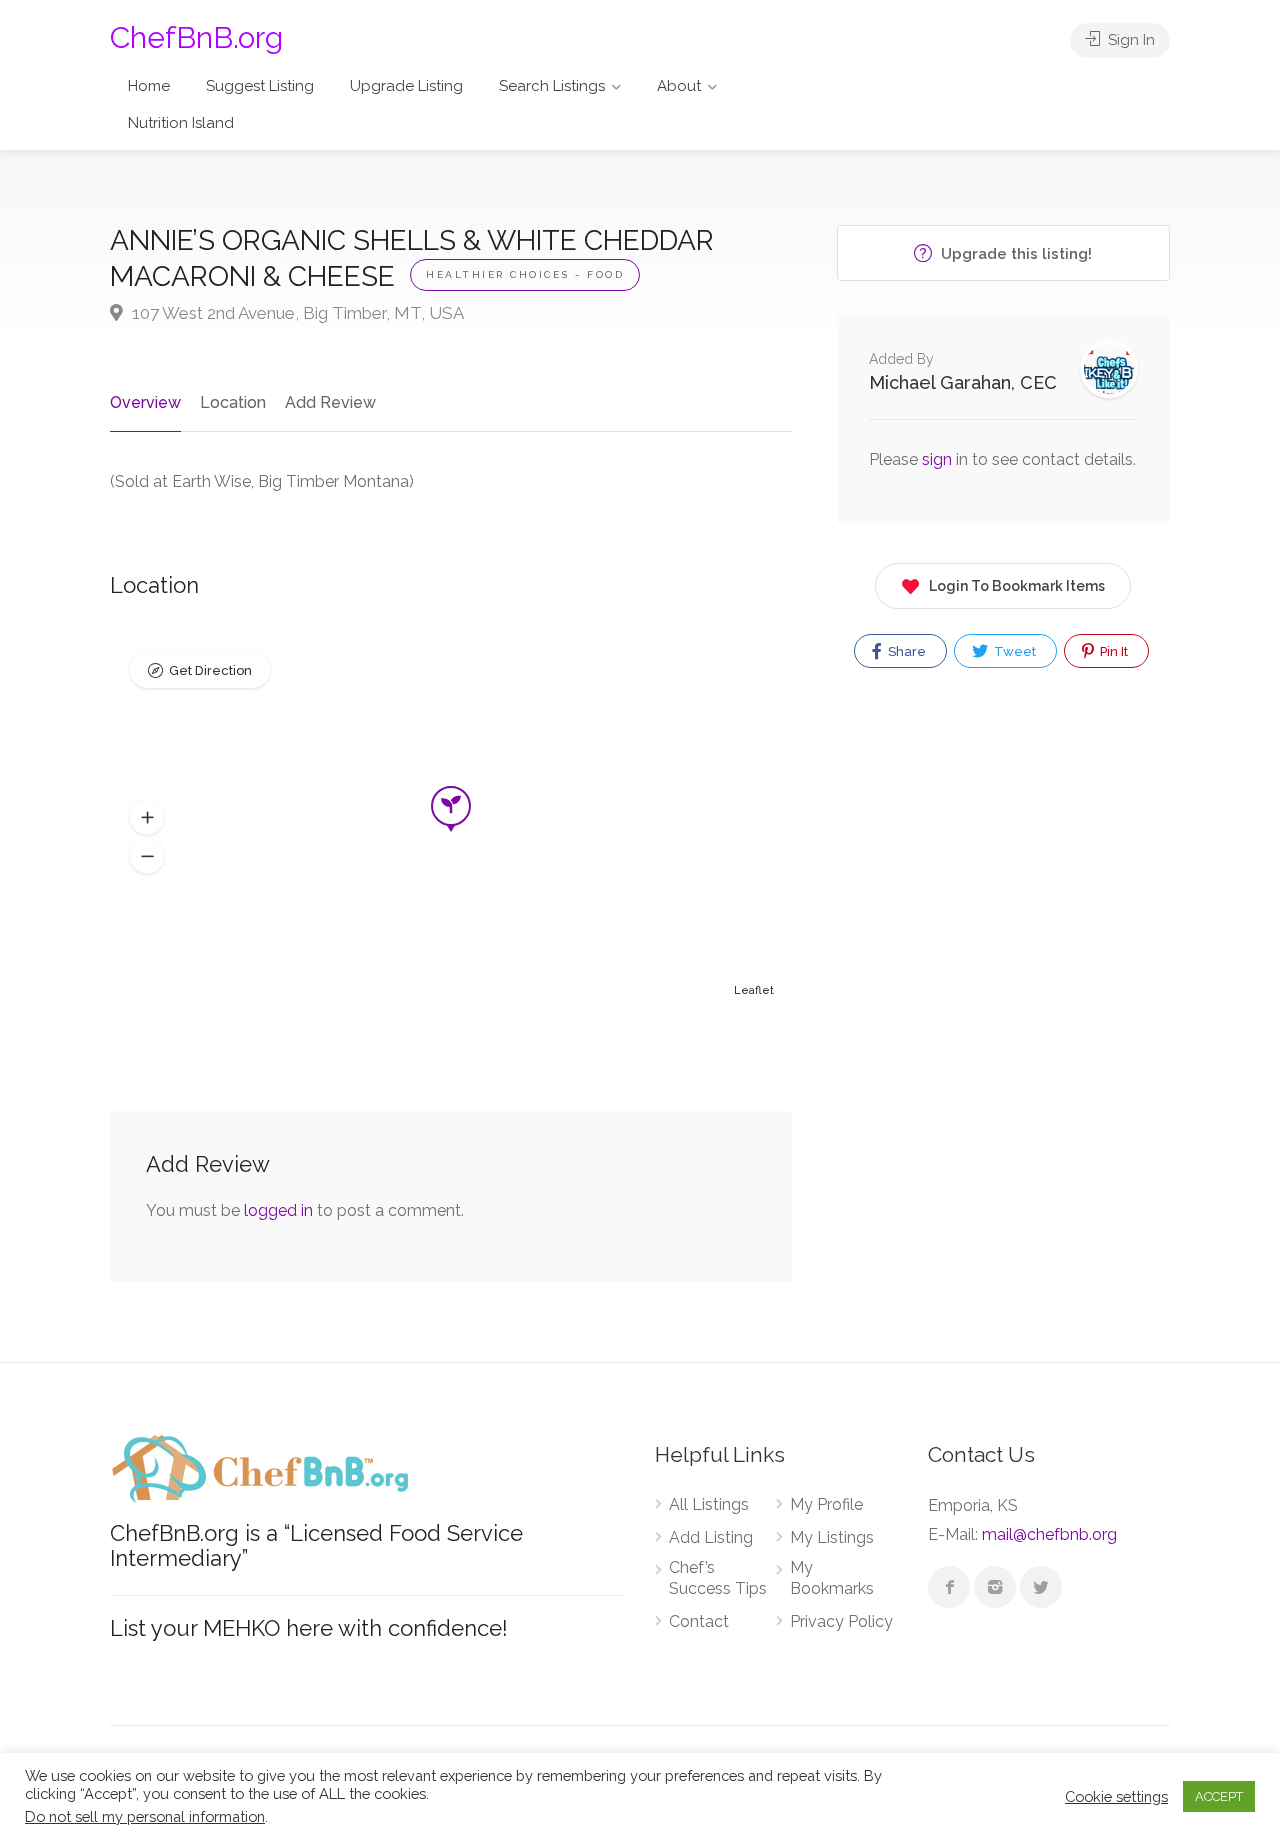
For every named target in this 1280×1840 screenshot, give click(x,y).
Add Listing (711, 1537)
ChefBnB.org (196, 37)
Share (905, 651)
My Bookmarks (832, 1578)
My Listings (832, 1537)
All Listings (709, 1504)
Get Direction (210, 670)
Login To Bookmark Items (1017, 586)
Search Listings (552, 86)
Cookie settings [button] (1116, 1796)
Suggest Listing (260, 86)
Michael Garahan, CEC (963, 382)
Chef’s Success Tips (718, 1578)
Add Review (330, 402)
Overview (145, 402)
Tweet (1013, 651)
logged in (278, 1210)
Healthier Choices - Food (525, 274)
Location (233, 402)
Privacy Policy (841, 1621)
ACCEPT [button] (1219, 1796)
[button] (147, 818)
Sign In (1129, 40)
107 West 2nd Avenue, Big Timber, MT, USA (296, 313)
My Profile (826, 1504)
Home (149, 86)
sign (939, 459)
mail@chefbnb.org (1049, 1534)
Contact (699, 1621)
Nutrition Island (181, 123)
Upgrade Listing (406, 86)
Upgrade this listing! (1014, 254)
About (679, 86)
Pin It (1112, 651)
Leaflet (754, 990)
